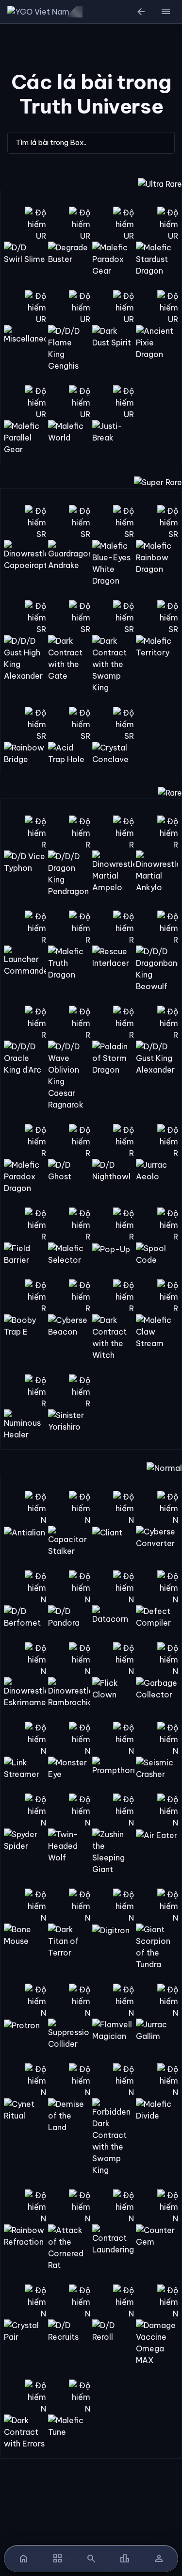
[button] (165, 12)
